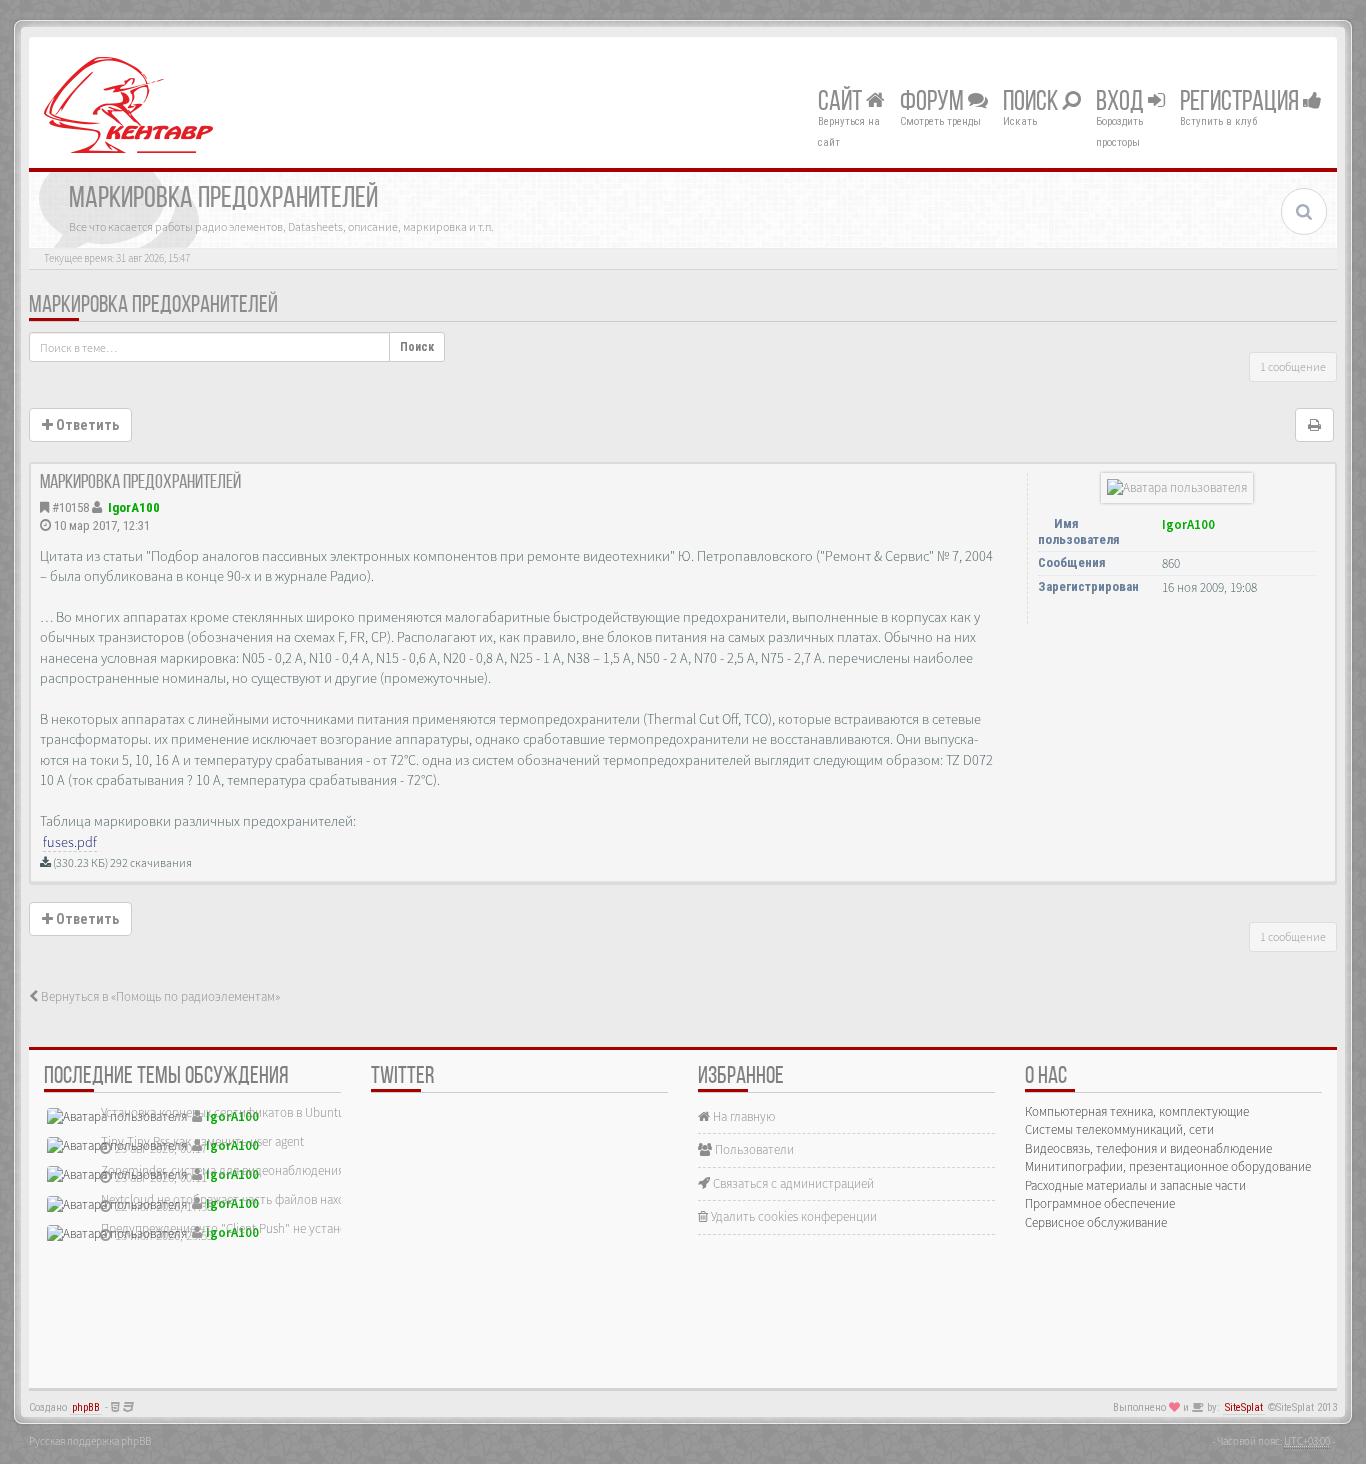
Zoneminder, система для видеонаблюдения (222, 1170)
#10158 (70, 507)
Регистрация (1241, 103)
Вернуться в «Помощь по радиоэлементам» (159, 996)
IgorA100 (134, 507)
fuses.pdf (70, 842)
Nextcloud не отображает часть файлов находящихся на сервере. (279, 1199)
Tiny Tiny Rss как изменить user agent (202, 1141)
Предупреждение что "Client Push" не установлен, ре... (251, 1228)
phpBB (86, 1407)
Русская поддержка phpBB (90, 1441)
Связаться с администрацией (792, 1183)
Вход (1122, 103)
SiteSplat (1244, 1407)
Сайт (842, 103)
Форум (934, 103)
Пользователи (753, 1149)
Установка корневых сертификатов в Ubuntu (223, 1112)
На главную (742, 1116)
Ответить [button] (86, 425)
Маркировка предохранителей (153, 306)
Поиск (1032, 103)
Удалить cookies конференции (792, 1216)
